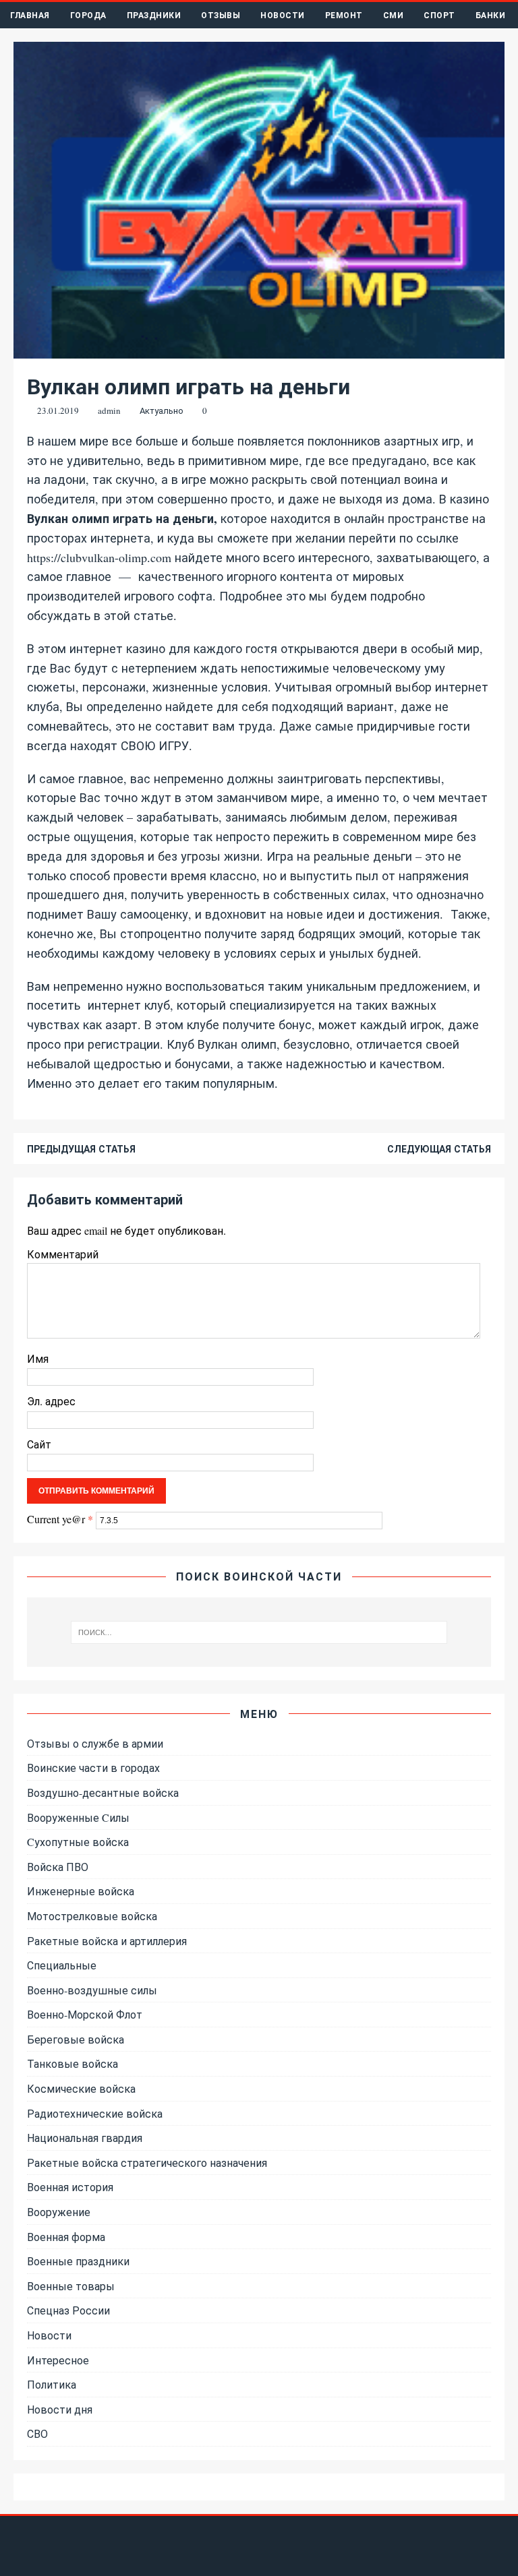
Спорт (439, 15)
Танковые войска (73, 2063)
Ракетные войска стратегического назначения (147, 2163)
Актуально (162, 410)
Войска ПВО (58, 1867)
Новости (283, 15)
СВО (37, 2433)
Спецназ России (68, 2310)
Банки (491, 15)
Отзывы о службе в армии (95, 1743)
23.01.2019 (58, 410)
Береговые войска (76, 2039)
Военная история (70, 2187)
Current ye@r (60, 1519)
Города (88, 15)
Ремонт (344, 15)
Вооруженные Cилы (78, 1817)
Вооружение (59, 2212)
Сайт (39, 1444)
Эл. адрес (51, 1401)
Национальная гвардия (85, 2138)
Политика (52, 2384)
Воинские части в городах (93, 1768)
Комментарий (63, 1254)
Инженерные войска (81, 1891)
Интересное (58, 2360)
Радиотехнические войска (95, 2113)
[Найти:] (259, 1632)
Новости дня (60, 2409)
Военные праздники (78, 2261)
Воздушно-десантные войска (103, 1792)
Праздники (154, 15)
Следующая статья (439, 1149)
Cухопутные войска (78, 1842)
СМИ (394, 15)
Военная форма (66, 2237)
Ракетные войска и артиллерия (107, 1941)
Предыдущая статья (81, 1149)
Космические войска (81, 2088)
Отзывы (221, 15)
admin (109, 410)
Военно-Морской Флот (85, 2014)
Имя (38, 1358)
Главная (30, 15)
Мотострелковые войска (92, 1916)
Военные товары (71, 2286)
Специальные (62, 1965)
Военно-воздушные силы (92, 1990)
